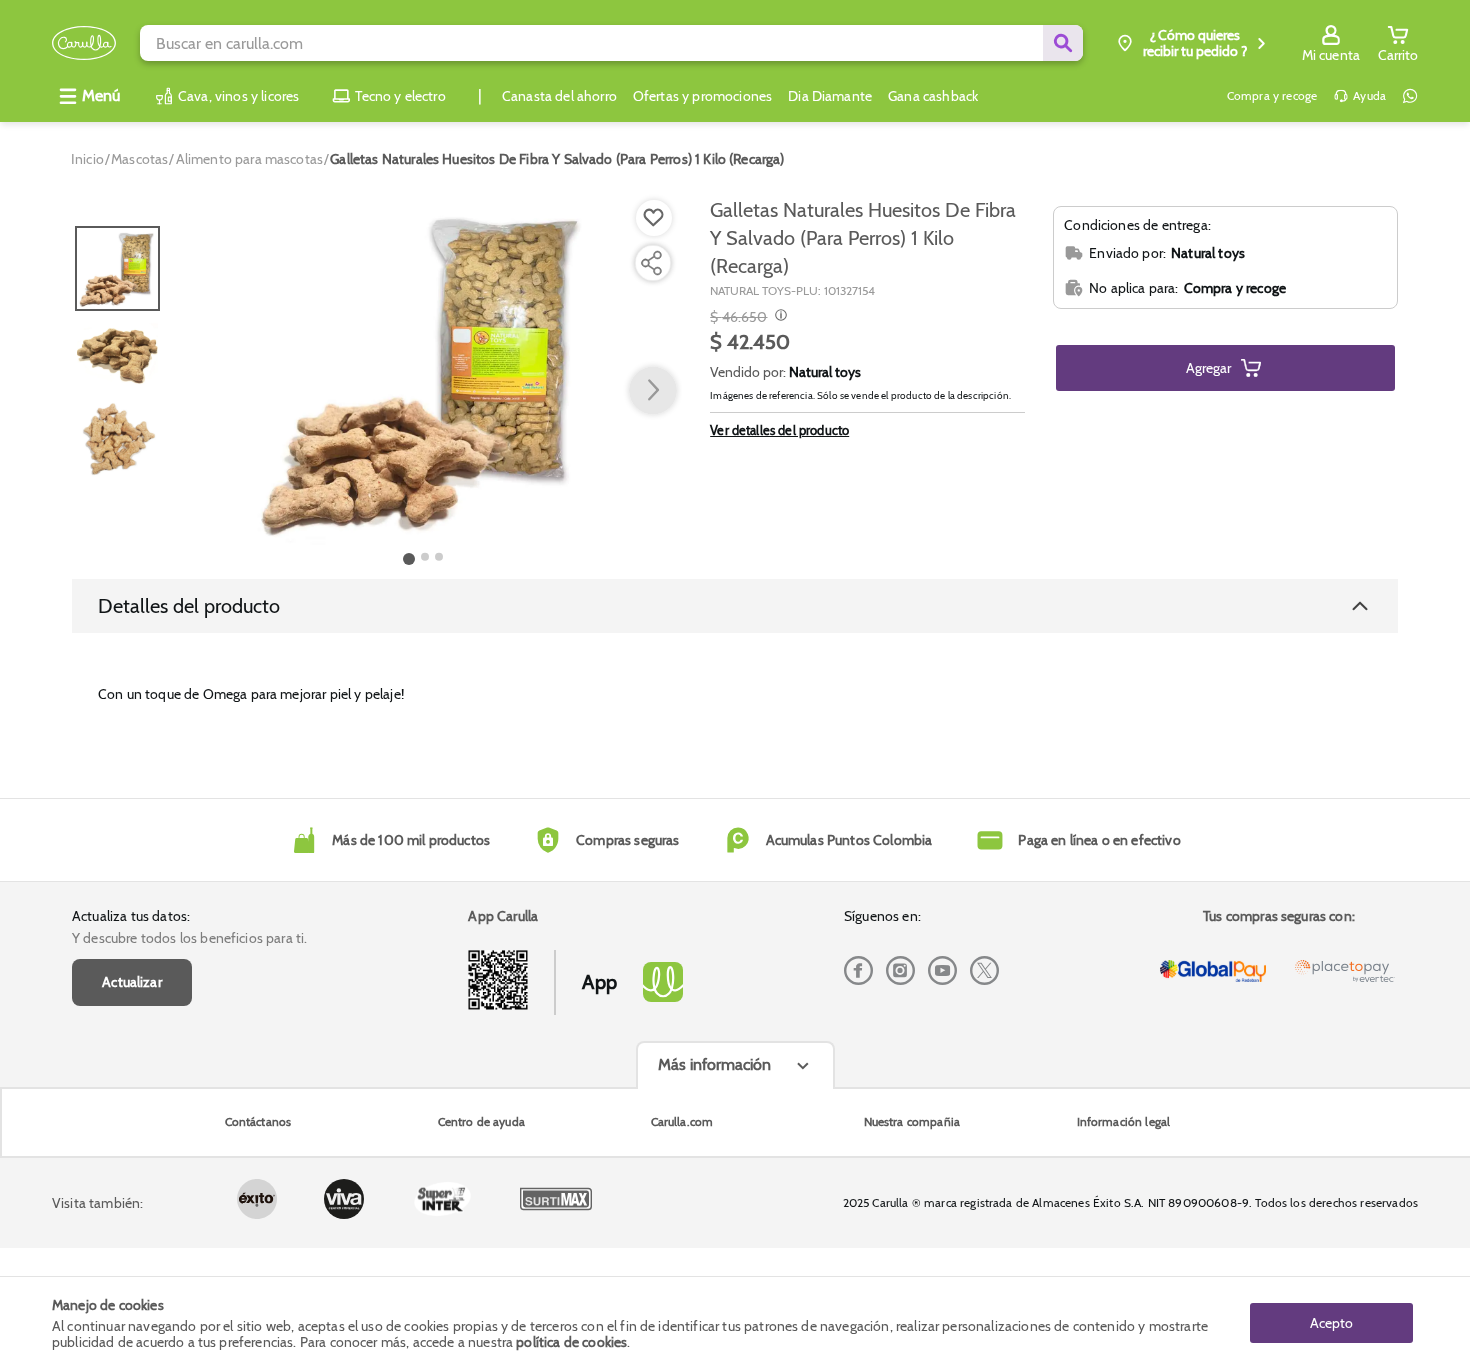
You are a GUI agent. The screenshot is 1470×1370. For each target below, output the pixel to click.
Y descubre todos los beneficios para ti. (189, 938)
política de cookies (571, 1342)
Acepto (1331, 1323)
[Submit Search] (1063, 43)
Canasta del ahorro (559, 96)
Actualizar (132, 982)
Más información (714, 1064)
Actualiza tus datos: (131, 916)
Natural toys (825, 372)
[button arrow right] (653, 391)
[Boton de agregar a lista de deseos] (654, 218)
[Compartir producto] (651, 263)
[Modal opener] (778, 317)
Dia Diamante (830, 96)
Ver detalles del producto (779, 430)
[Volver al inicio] (84, 43)
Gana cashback (933, 96)
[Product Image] (424, 371)
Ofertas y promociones (702, 96)
